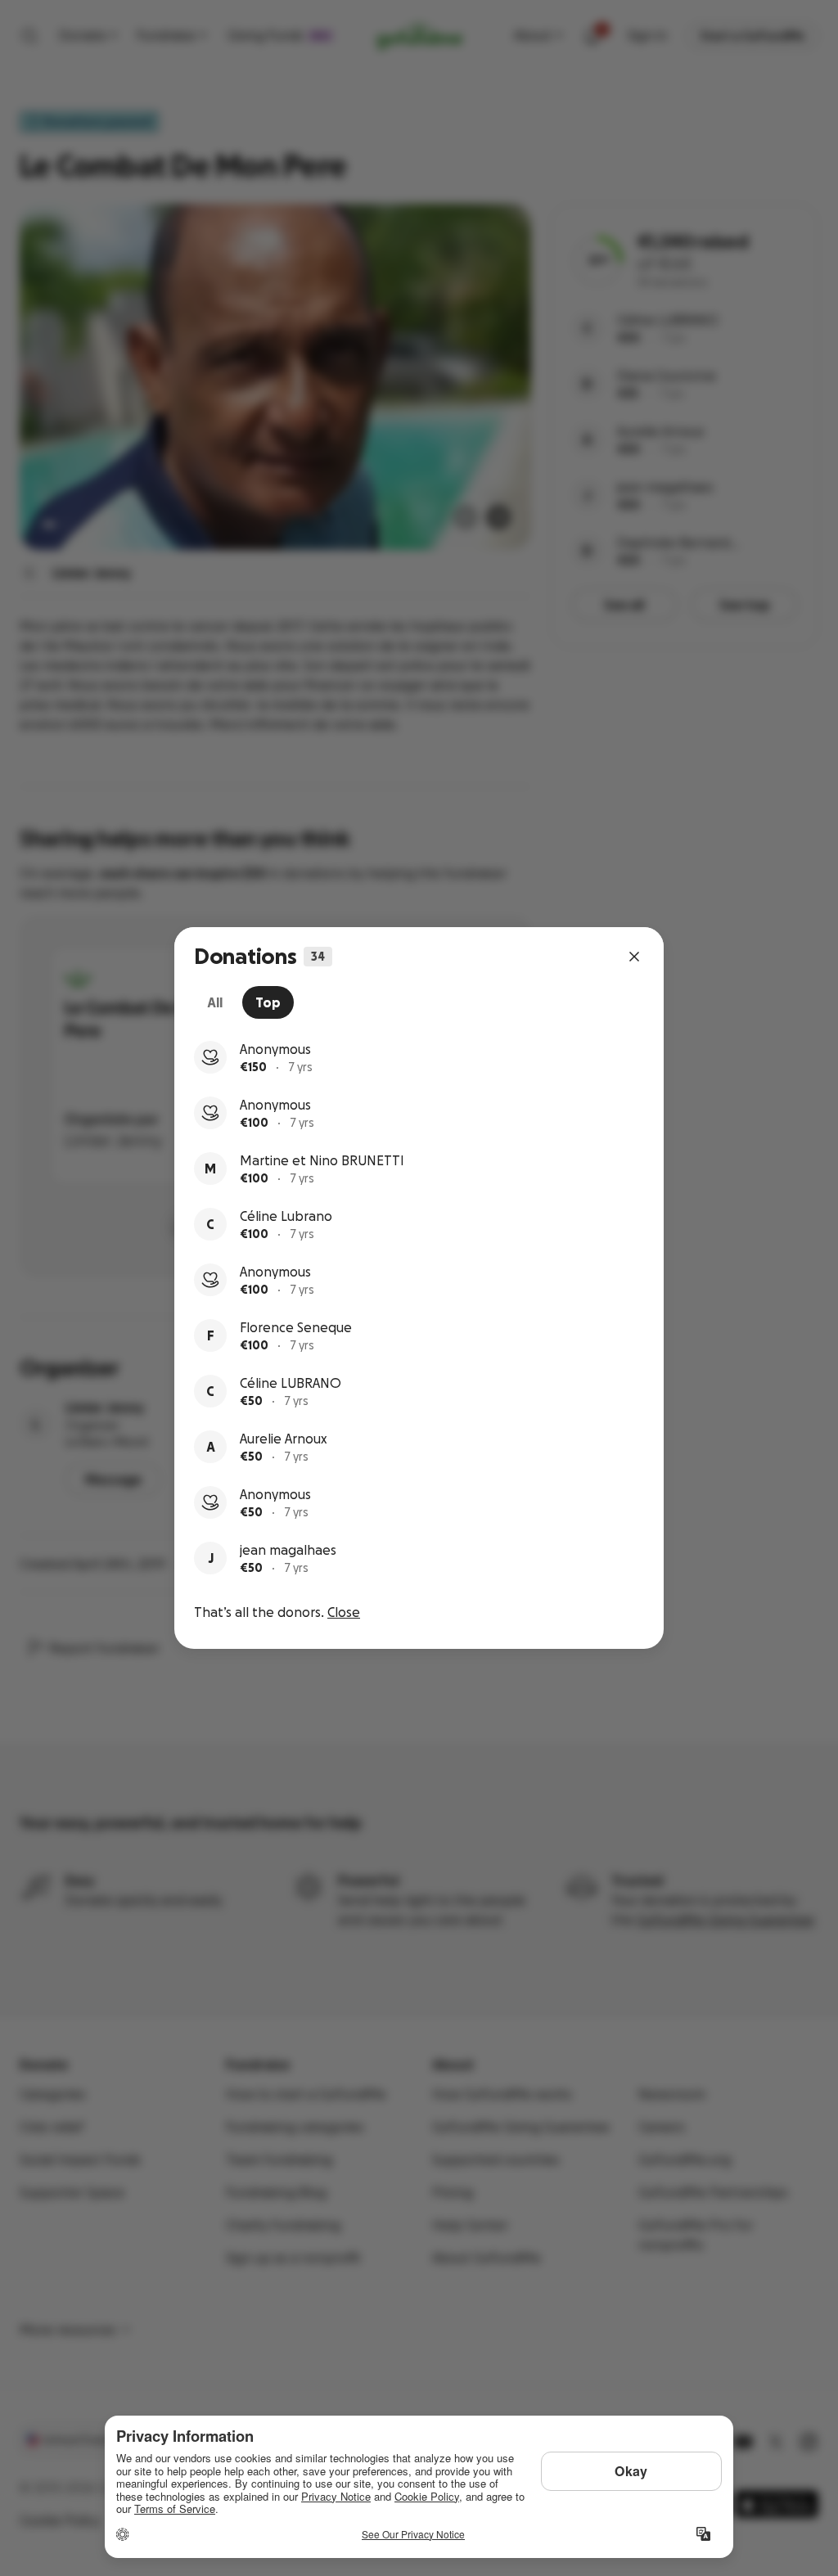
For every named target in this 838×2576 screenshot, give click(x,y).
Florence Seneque (296, 1327)
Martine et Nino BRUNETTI (322, 1160)
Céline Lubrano (286, 1216)
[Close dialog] (634, 957)
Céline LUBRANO (291, 1383)
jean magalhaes (288, 1550)
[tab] (215, 1002)
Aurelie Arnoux (284, 1439)
